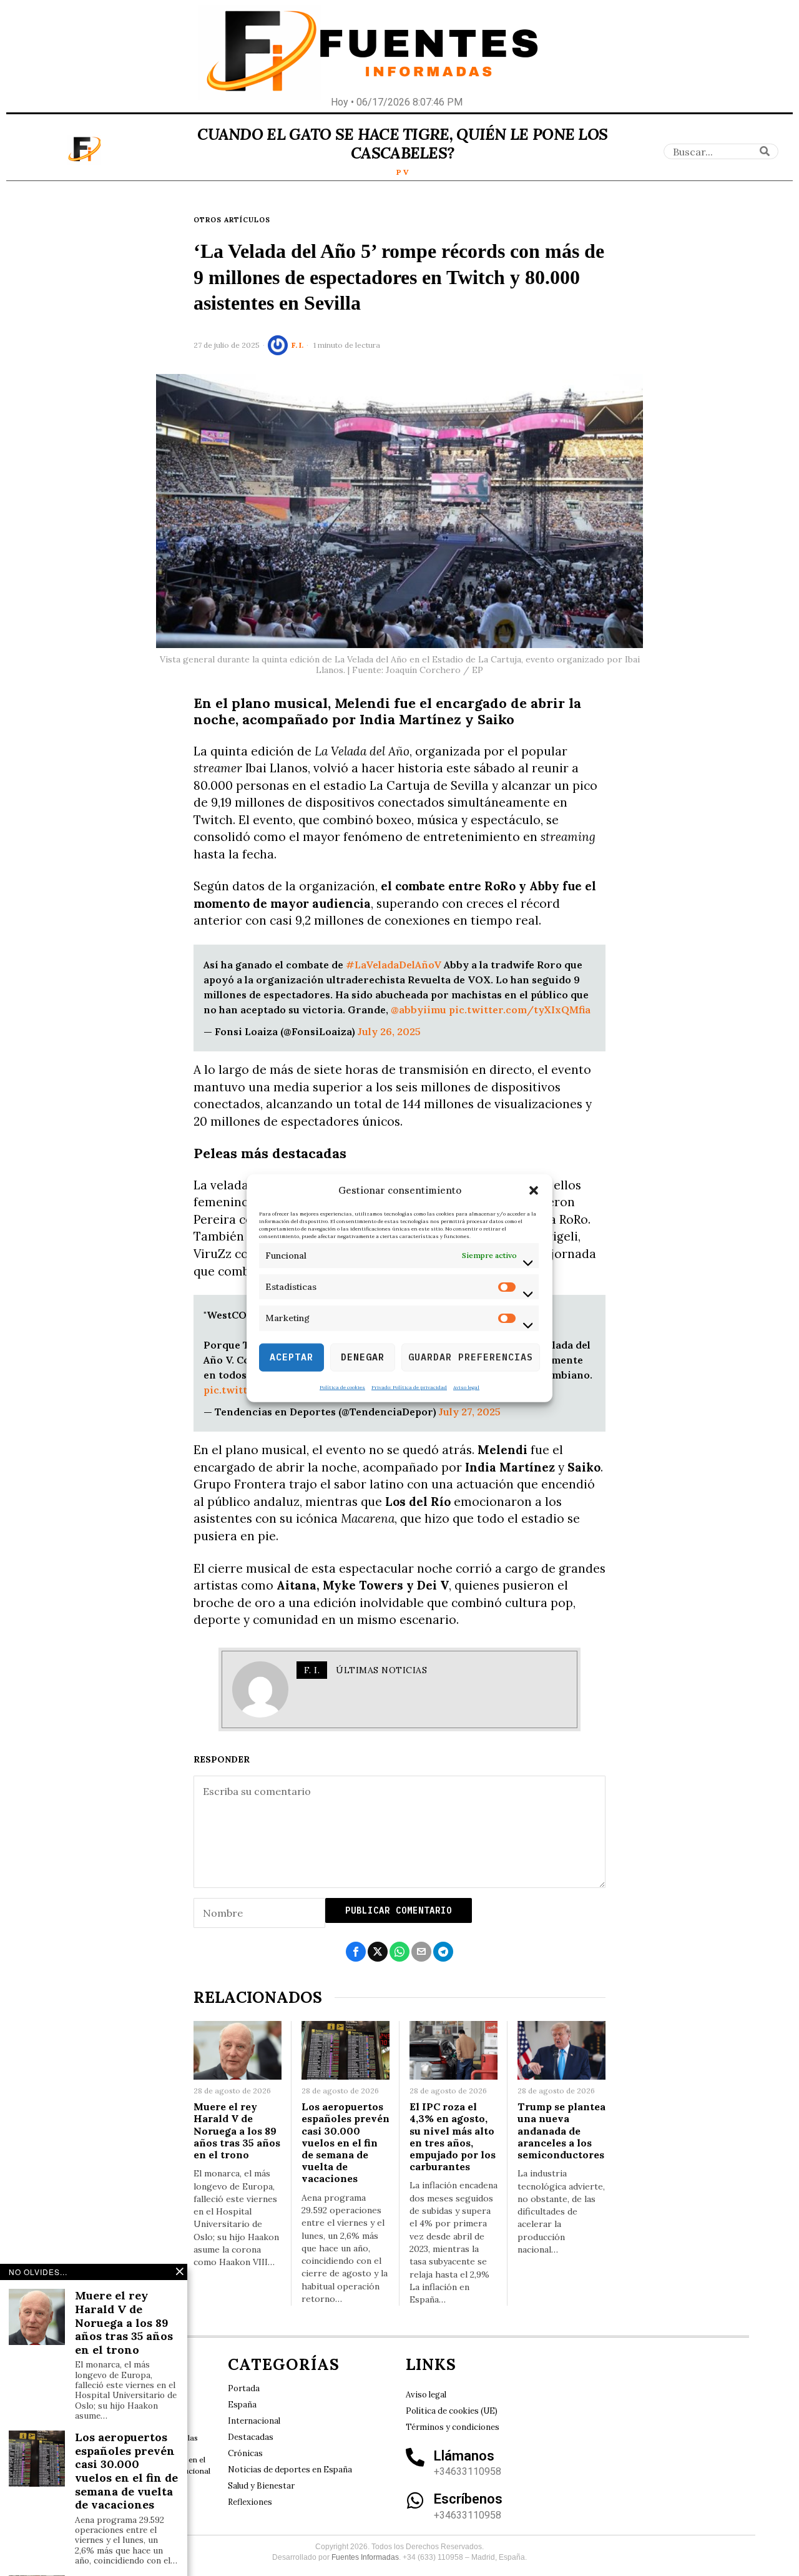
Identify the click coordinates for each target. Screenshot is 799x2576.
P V (403, 172)
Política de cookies (342, 1387)
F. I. (297, 345)
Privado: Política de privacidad (409, 1387)
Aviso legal (466, 1387)
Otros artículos (232, 220)
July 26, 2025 (389, 1031)
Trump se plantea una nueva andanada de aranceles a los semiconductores (561, 2131)
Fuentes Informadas (365, 2557)
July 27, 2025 (470, 1412)
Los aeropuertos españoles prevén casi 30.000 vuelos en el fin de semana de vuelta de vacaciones (346, 2143)
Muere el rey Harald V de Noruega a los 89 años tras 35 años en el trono (237, 2131)
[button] (534, 1191)
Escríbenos (468, 2499)
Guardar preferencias (471, 1357)
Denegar (363, 1357)
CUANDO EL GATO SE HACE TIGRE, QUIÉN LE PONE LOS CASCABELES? (402, 144)
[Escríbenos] (415, 2500)
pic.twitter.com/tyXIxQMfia (520, 1010)
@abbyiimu (419, 1010)
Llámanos (464, 2456)
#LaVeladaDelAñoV (394, 965)
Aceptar (292, 1357)
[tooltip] (356, 1952)
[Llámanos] (415, 2457)
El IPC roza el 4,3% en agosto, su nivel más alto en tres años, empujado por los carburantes (453, 2137)
